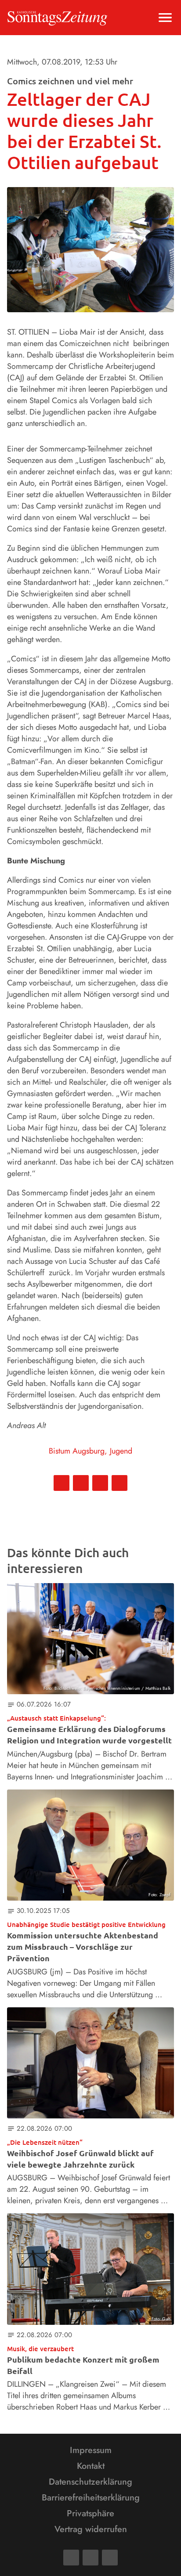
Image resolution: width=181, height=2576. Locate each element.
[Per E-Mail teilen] (119, 1483)
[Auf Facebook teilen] (62, 1483)
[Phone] (110, 2558)
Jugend (121, 1451)
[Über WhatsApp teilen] (100, 1483)
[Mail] (90, 2558)
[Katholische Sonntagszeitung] (57, 18)
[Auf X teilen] (81, 1483)
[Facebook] (71, 2558)
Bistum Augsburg (77, 1451)
